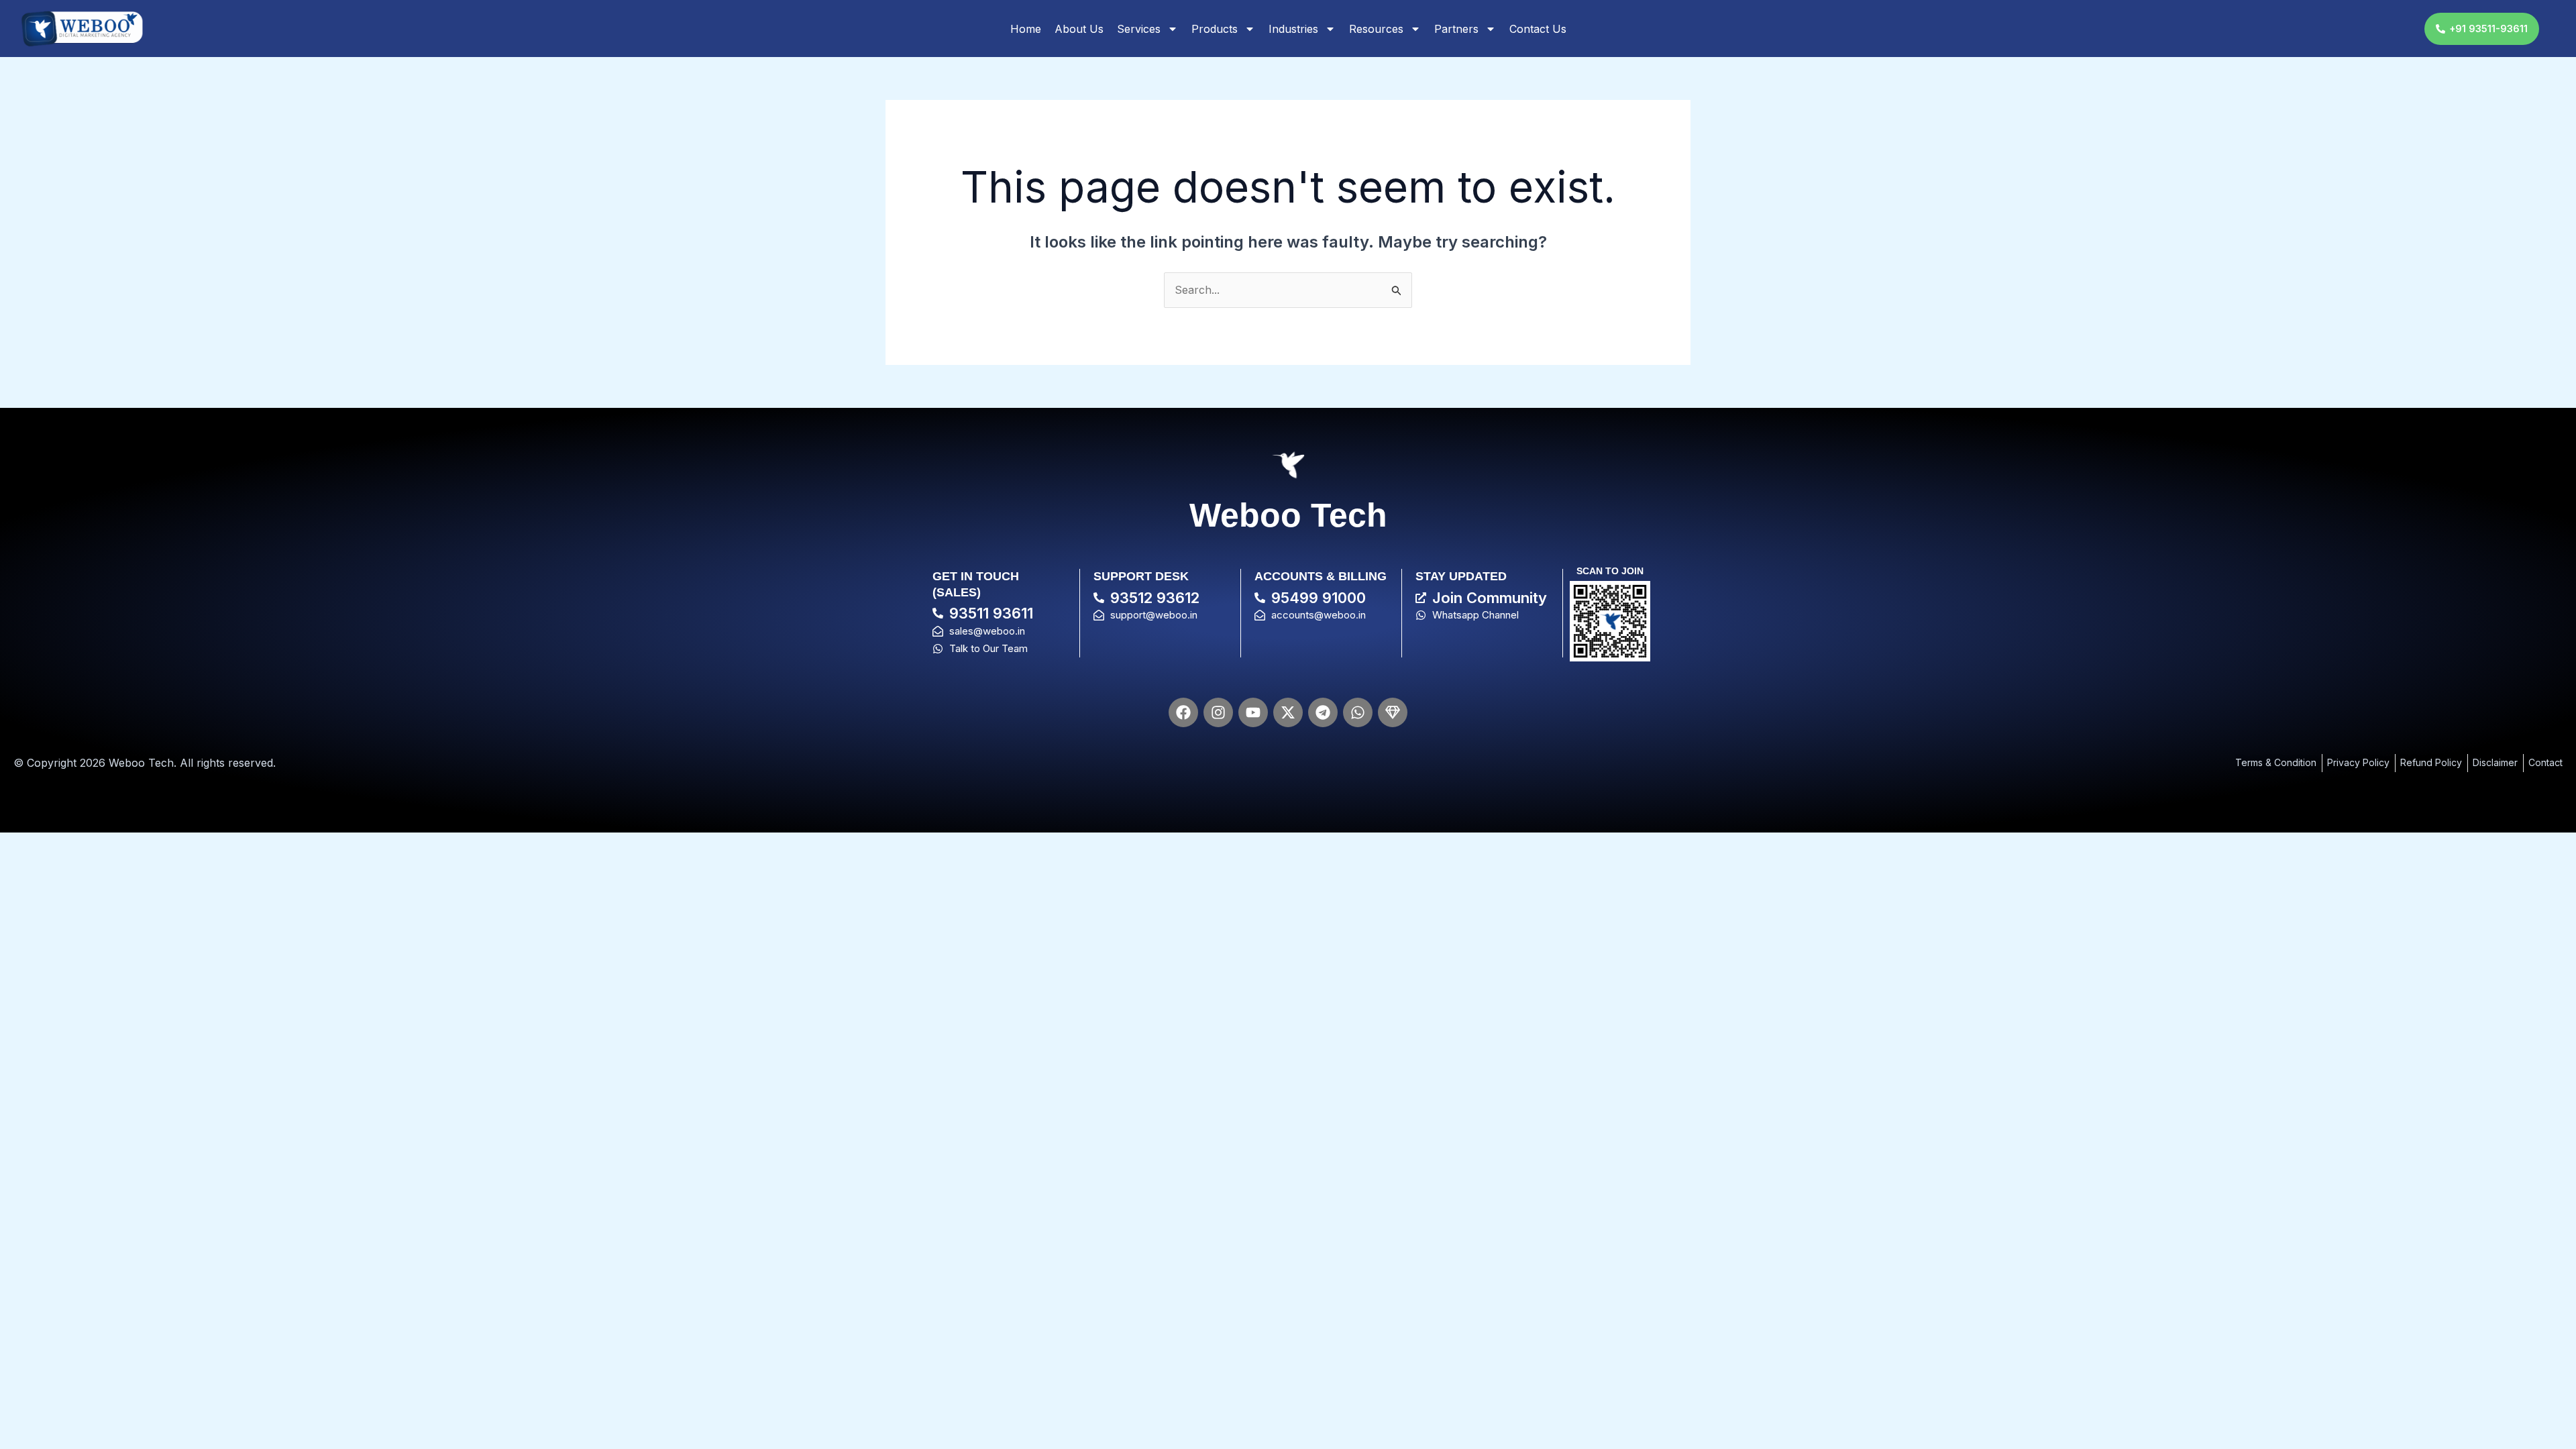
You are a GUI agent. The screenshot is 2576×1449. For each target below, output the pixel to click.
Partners (1456, 29)
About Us (1079, 29)
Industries (1293, 29)
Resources (1376, 29)
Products (1215, 29)
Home (1026, 29)
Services (1139, 29)
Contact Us (1538, 29)
